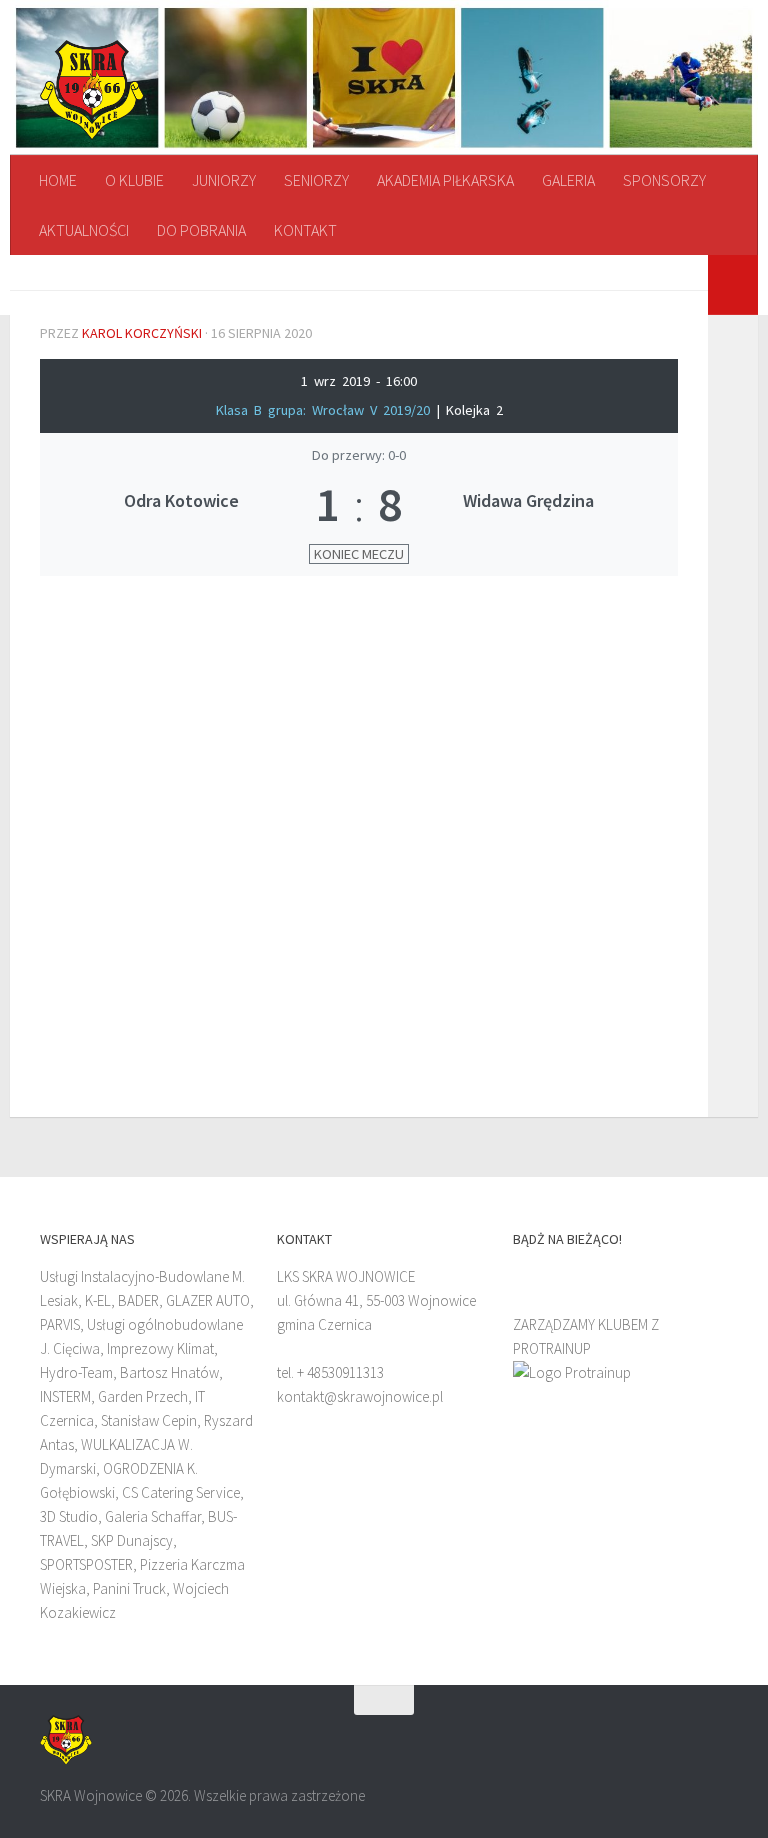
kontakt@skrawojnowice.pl (360, 1396)
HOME (58, 180)
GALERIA (568, 180)
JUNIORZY (224, 180)
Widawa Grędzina (528, 500)
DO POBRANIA (201, 230)
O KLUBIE (134, 180)
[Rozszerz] (733, 285)
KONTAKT (305, 230)
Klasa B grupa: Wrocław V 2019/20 (326, 410)
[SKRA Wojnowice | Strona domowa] (92, 90)
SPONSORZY (664, 180)
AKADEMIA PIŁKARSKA (445, 180)
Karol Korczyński (142, 333)
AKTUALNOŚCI (84, 230)
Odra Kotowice (181, 500)
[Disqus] (359, 841)
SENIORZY (316, 180)
